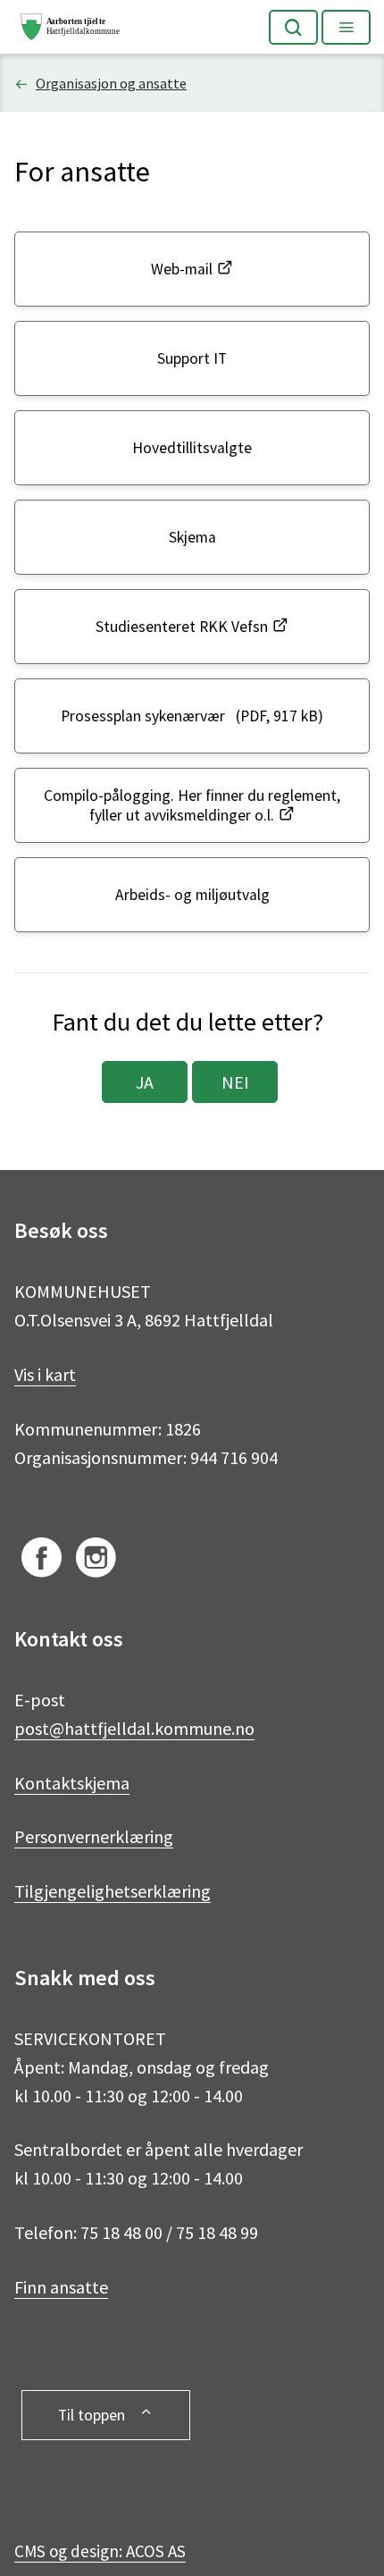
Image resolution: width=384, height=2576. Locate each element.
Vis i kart (45, 1374)
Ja (145, 1082)
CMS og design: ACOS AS (100, 2551)
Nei (235, 1082)
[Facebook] (42, 1561)
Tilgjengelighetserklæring (113, 1891)
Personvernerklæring (94, 1836)
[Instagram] (96, 1561)
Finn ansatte (61, 2287)
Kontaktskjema (72, 1783)
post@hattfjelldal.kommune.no (134, 1728)
